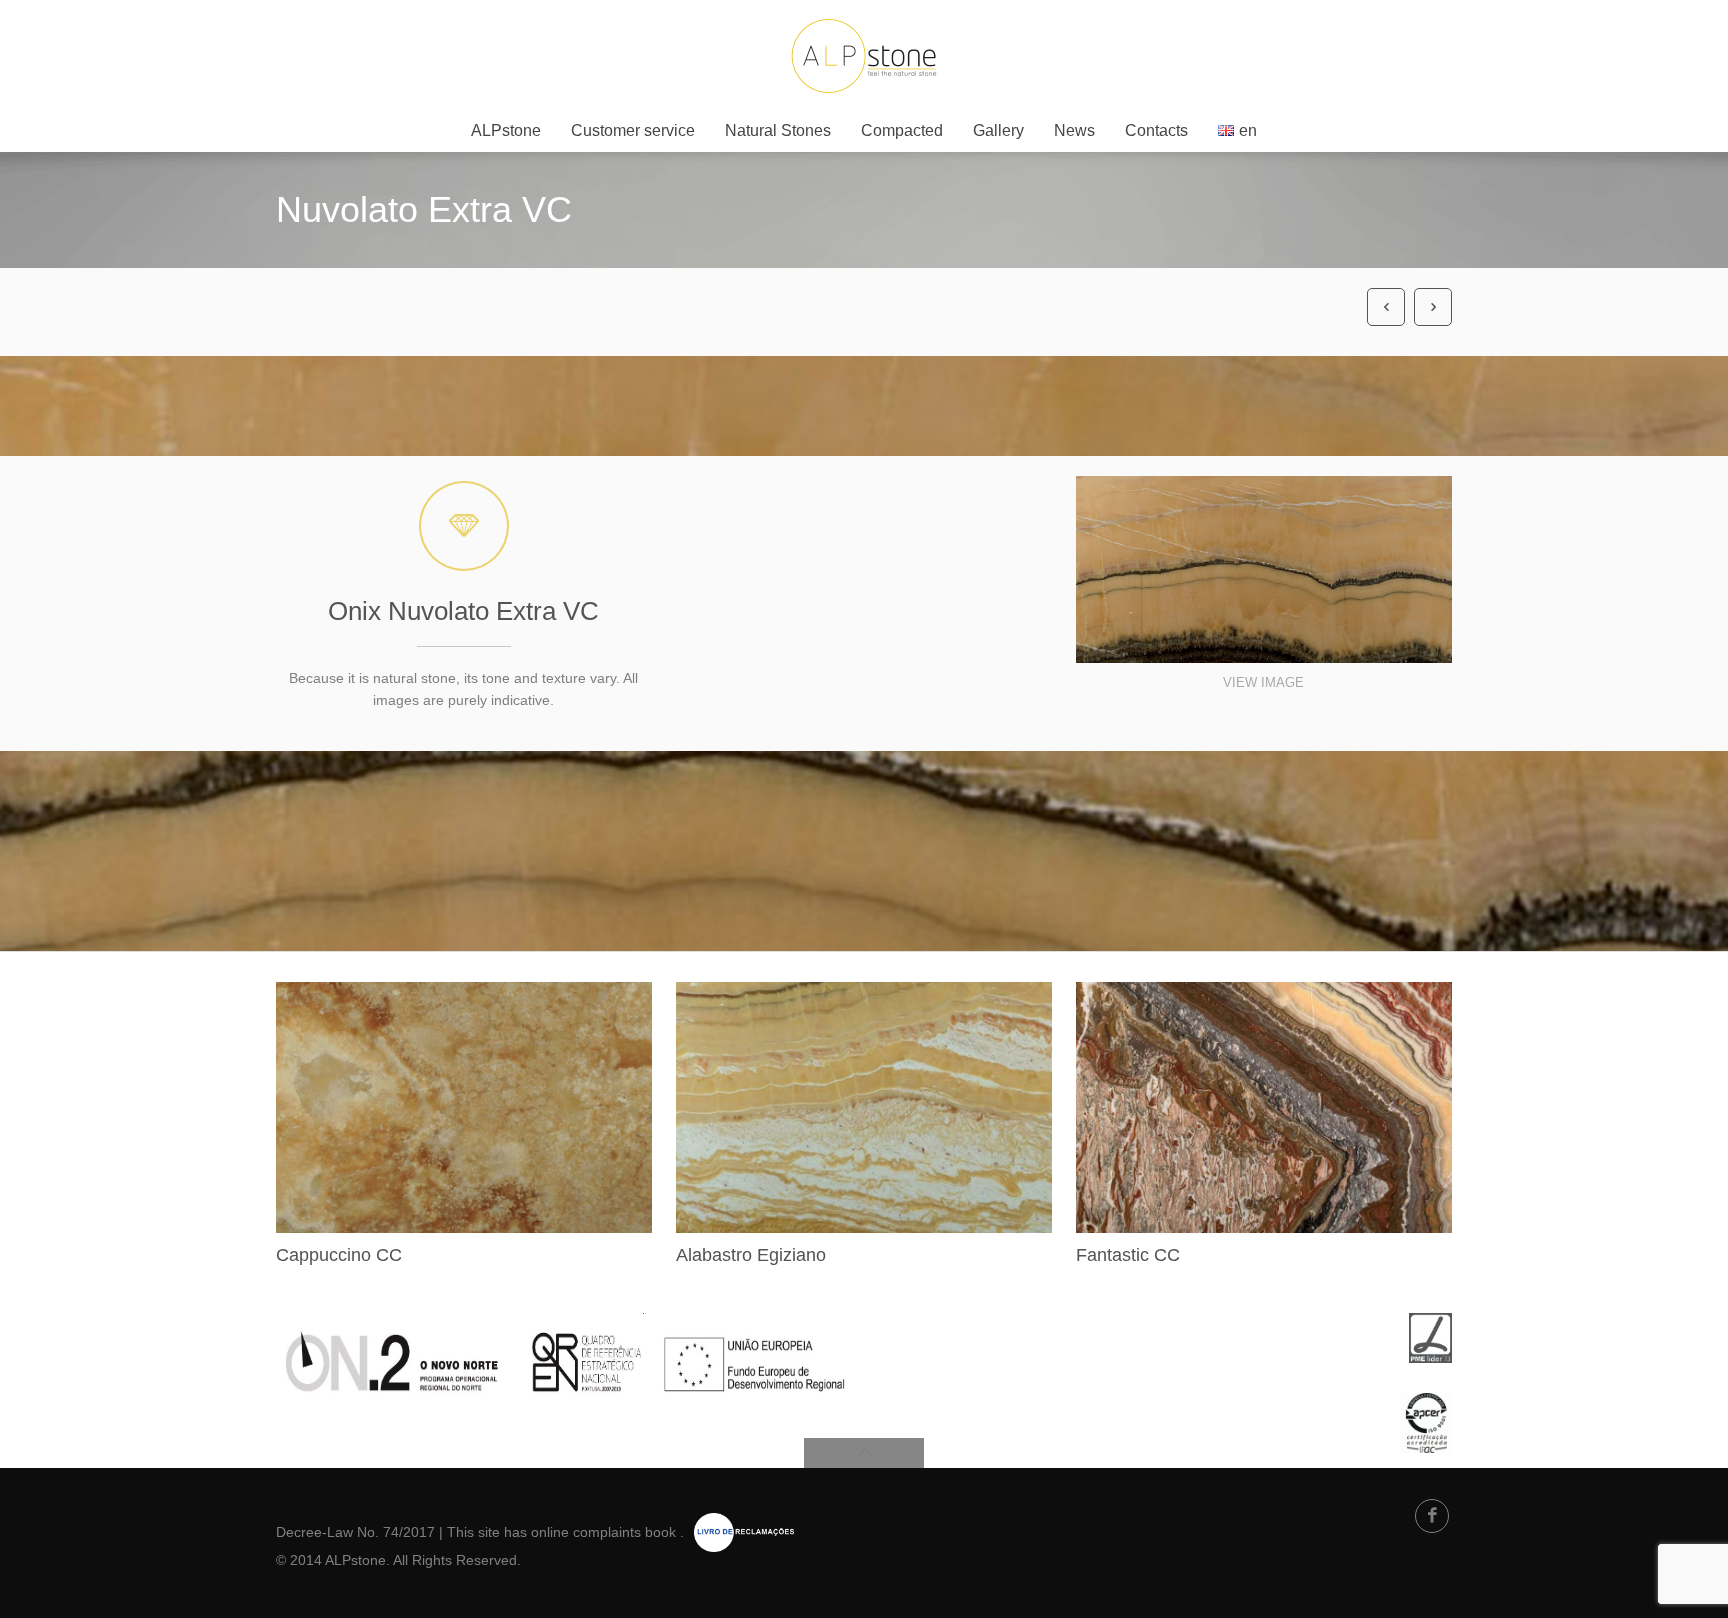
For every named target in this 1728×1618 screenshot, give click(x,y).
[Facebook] (1432, 1516)
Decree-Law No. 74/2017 (355, 1532)
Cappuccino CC (339, 1255)
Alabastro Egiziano (751, 1255)
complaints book (624, 1532)
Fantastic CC (1128, 1255)
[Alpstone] (864, 55)
